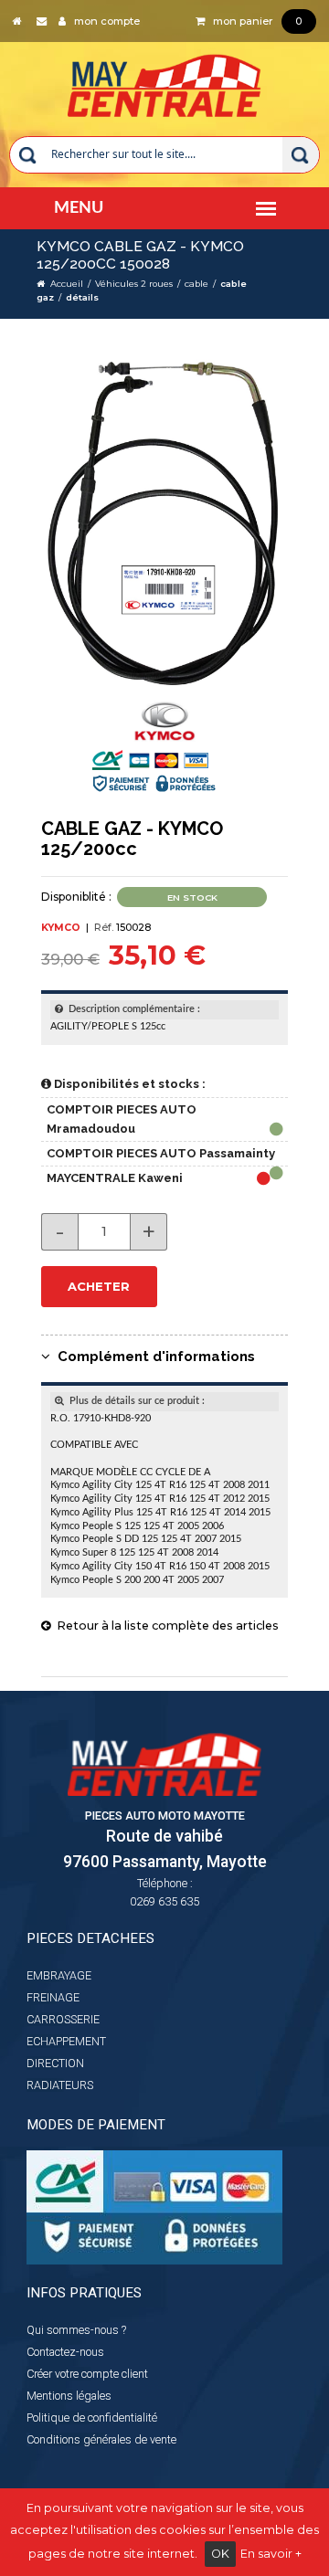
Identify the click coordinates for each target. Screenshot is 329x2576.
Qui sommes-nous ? (76, 2330)
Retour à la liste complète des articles (165, 1626)
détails (82, 297)
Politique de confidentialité (92, 2418)
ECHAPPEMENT (66, 2041)
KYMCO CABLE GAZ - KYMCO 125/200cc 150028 (140, 255)
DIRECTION (55, 2063)
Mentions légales (69, 2396)
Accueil (67, 284)
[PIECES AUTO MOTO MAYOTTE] (165, 81)
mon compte (103, 21)
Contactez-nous (65, 2352)
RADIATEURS (60, 2085)
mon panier (253, 21)
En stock (192, 897)
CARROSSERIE (63, 2019)
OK (220, 2554)
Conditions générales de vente (101, 2439)
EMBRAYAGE (59, 1975)
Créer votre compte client (87, 2374)
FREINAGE (53, 1997)
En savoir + (271, 2554)
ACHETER (99, 1286)
